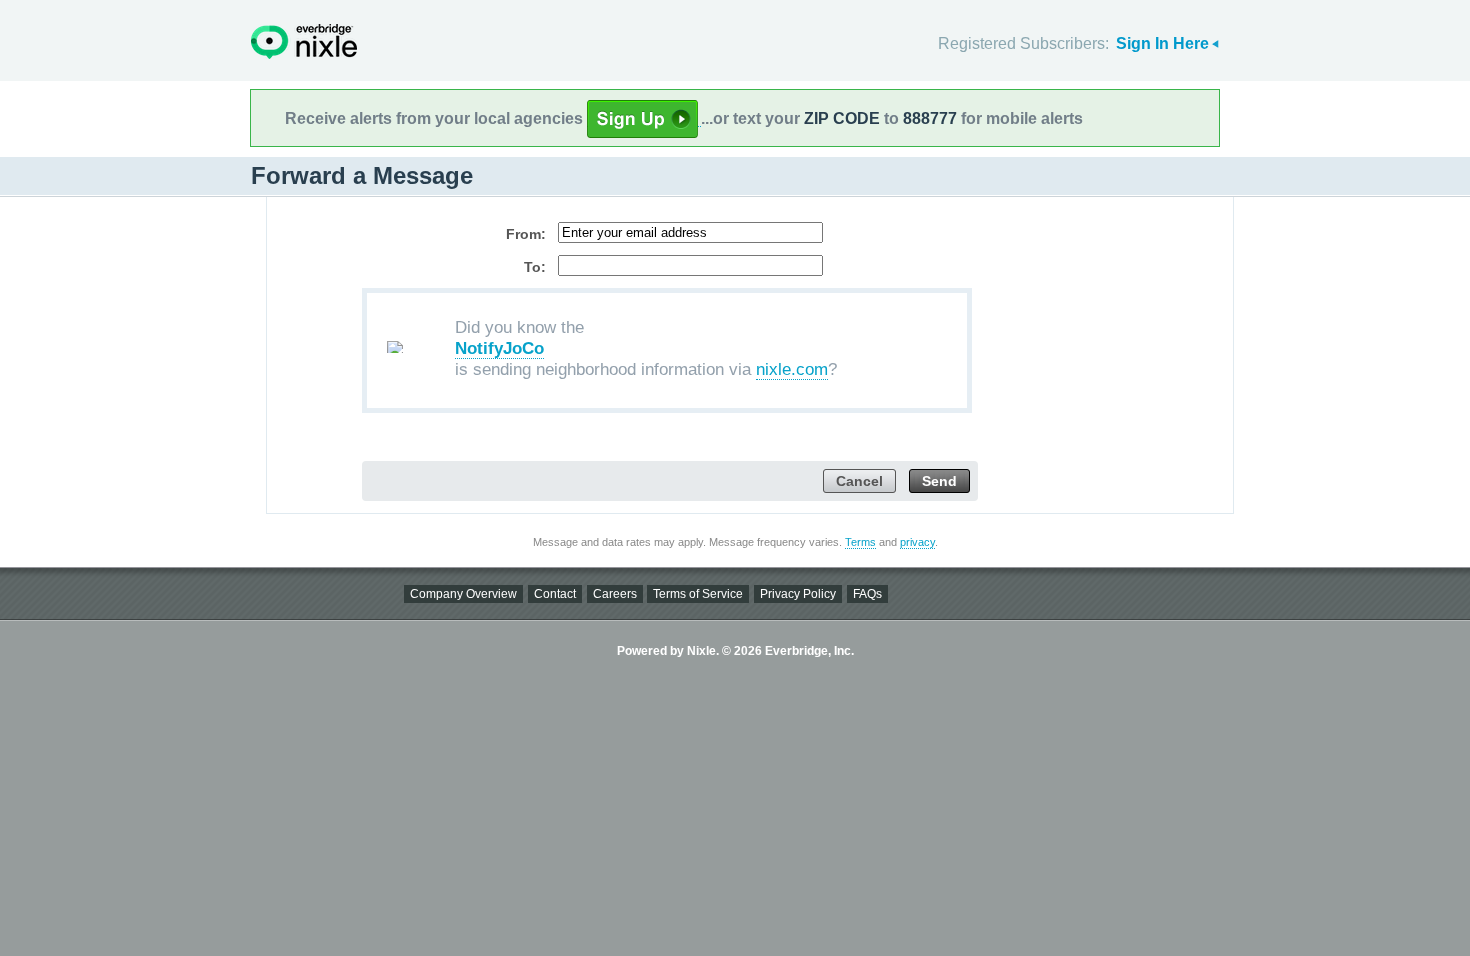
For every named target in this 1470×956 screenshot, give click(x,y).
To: (535, 267)
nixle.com (792, 369)
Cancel (859, 481)
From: (526, 234)
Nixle (304, 41)
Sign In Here (1162, 43)
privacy (917, 542)
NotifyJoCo (499, 348)
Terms (860, 542)
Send (939, 481)
